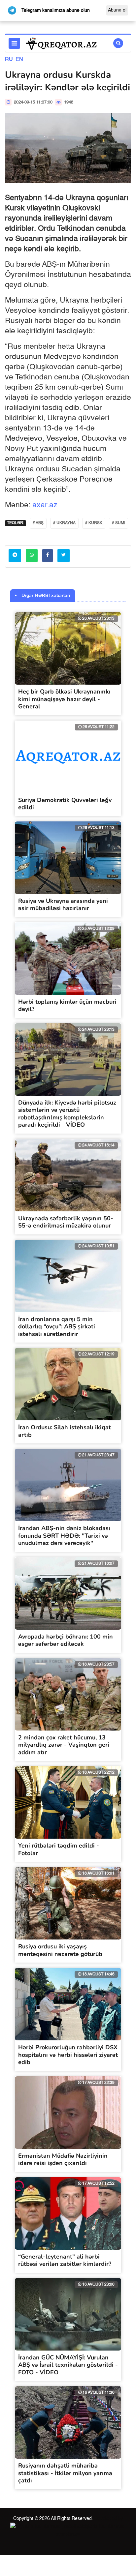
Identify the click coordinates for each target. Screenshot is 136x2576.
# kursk (94, 523)
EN (19, 60)
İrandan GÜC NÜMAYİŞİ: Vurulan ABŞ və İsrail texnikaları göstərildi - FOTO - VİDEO (68, 2365)
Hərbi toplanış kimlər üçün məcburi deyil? (67, 1006)
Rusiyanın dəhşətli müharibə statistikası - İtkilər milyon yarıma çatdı (65, 2473)
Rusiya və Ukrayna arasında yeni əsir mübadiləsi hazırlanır (63, 905)
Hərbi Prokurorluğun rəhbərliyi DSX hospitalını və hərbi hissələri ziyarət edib (68, 2055)
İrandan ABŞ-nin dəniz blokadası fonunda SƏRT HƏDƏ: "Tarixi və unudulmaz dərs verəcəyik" (64, 1536)
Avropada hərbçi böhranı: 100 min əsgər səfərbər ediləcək (66, 1640)
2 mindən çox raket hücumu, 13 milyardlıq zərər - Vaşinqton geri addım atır (64, 1745)
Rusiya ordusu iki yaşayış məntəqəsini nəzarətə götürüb (60, 1950)
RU (9, 60)
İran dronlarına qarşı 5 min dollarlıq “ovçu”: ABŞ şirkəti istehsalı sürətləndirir (57, 1327)
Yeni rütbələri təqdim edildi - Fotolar (59, 1849)
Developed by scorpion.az (90, 2527)
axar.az (45, 505)
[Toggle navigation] (14, 43)
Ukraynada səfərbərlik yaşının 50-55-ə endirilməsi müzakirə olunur (66, 1222)
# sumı (119, 523)
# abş (38, 523)
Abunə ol (117, 10)
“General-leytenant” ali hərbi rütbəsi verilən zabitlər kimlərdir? (65, 2260)
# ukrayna (64, 523)
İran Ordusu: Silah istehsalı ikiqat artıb (65, 1431)
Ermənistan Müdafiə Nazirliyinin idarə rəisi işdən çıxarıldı (63, 2160)
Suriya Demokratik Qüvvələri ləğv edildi (65, 804)
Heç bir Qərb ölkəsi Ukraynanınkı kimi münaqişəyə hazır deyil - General (64, 699)
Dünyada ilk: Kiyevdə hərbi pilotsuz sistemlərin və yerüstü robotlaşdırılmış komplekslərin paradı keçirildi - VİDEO (67, 1114)
